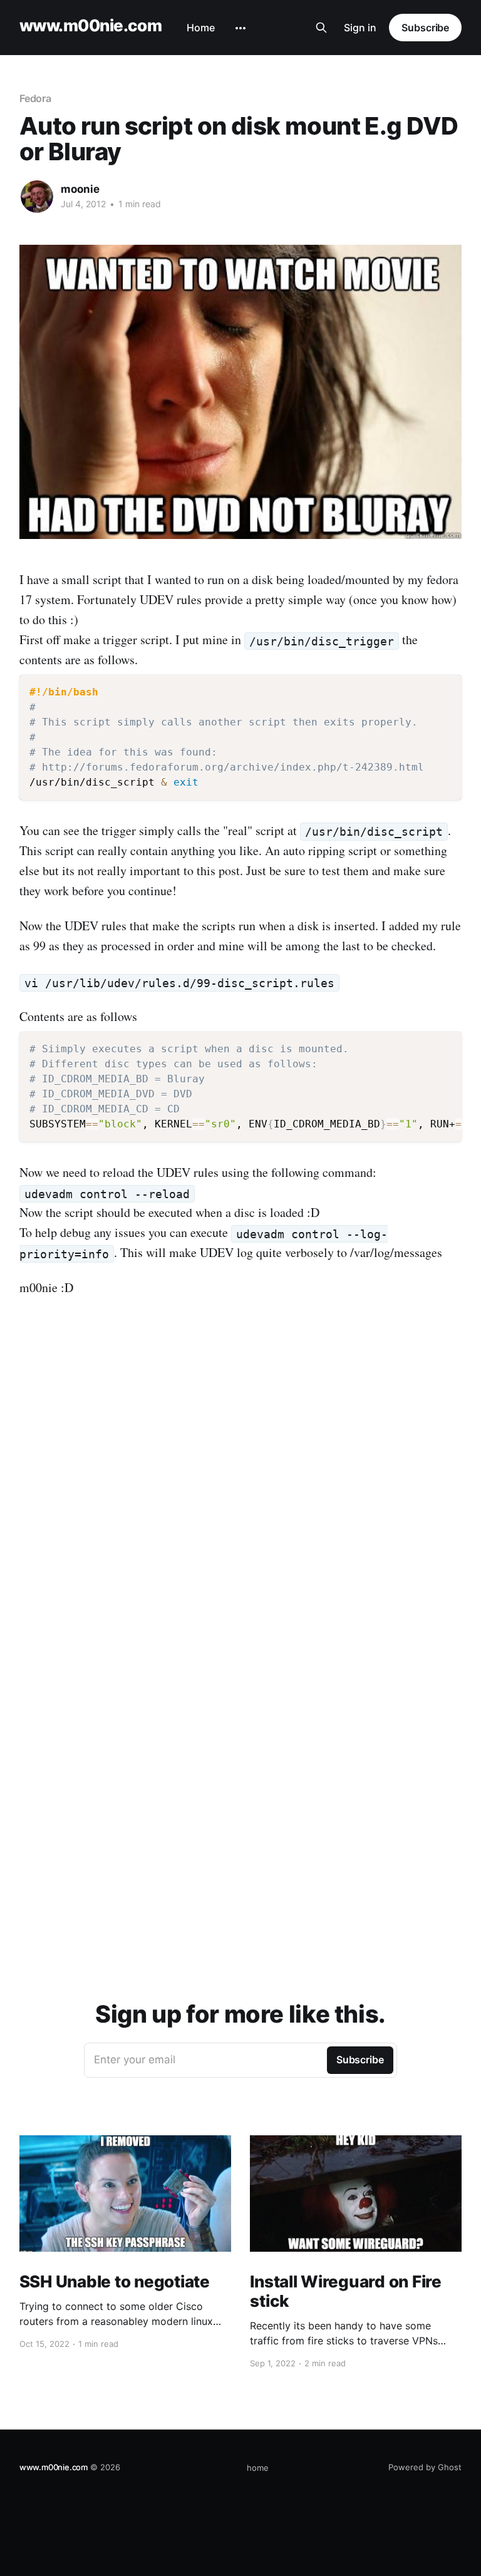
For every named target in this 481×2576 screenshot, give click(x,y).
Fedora (36, 98)
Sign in (360, 28)
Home (201, 28)
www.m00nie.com (91, 26)
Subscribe (425, 28)
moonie (80, 189)
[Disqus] (241, 1484)
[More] (240, 28)
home (258, 2468)
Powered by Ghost (425, 2467)
